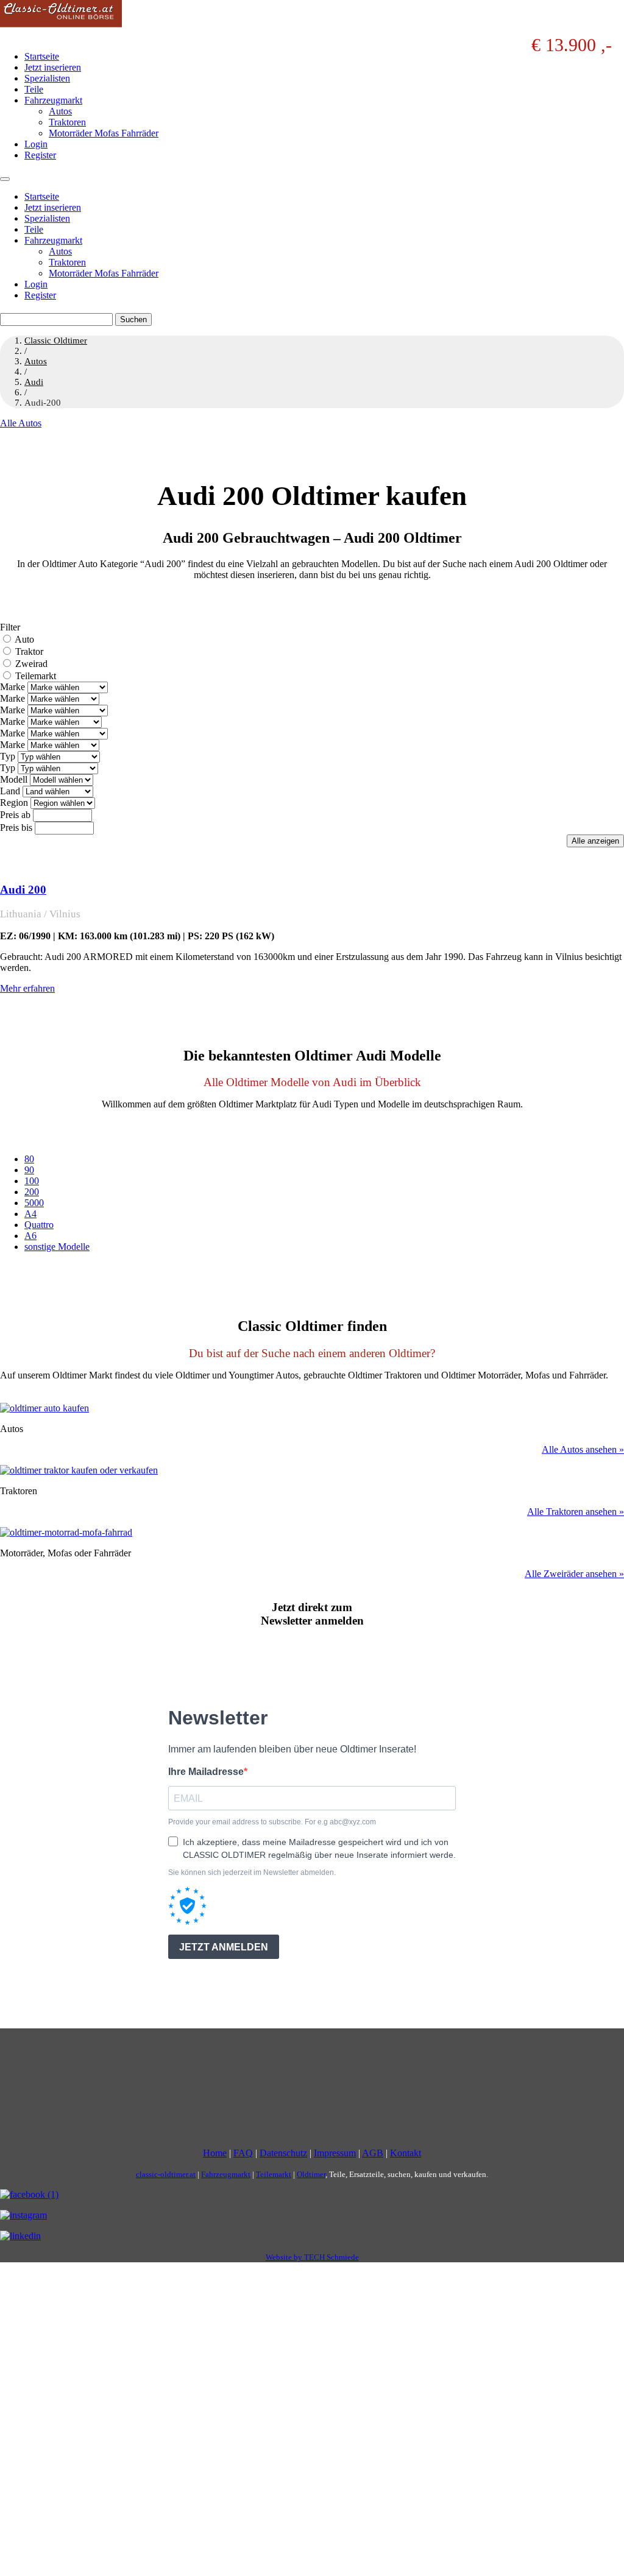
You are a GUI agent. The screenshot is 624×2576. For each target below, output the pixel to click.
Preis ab (15, 815)
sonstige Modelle (57, 1247)
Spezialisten (47, 78)
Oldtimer (311, 2175)
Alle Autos (21, 423)
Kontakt (406, 2154)
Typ (8, 756)
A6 (30, 1236)
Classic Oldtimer (56, 341)
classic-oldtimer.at (166, 2175)
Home (215, 2154)
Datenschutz (283, 2154)
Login (36, 144)
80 (29, 1159)
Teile (34, 89)
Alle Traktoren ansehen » (576, 1512)
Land (10, 791)
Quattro (39, 1225)
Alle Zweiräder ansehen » (574, 1574)
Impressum (335, 2154)
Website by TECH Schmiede (312, 2258)
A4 (30, 1214)
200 (32, 1192)
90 (29, 1170)
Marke (12, 687)
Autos (60, 111)
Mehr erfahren (27, 988)
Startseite (42, 56)
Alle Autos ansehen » (583, 1449)
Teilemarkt (36, 676)
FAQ (243, 2154)
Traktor (29, 651)
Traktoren (67, 122)
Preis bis (16, 827)
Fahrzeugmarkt (53, 100)
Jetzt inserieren (53, 67)
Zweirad (31, 664)
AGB (373, 2154)
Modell (14, 779)
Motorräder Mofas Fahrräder (104, 133)
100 (32, 1181)
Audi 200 (23, 890)
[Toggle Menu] (5, 179)
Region (14, 803)
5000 (34, 1203)
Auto (24, 639)
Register (40, 155)
